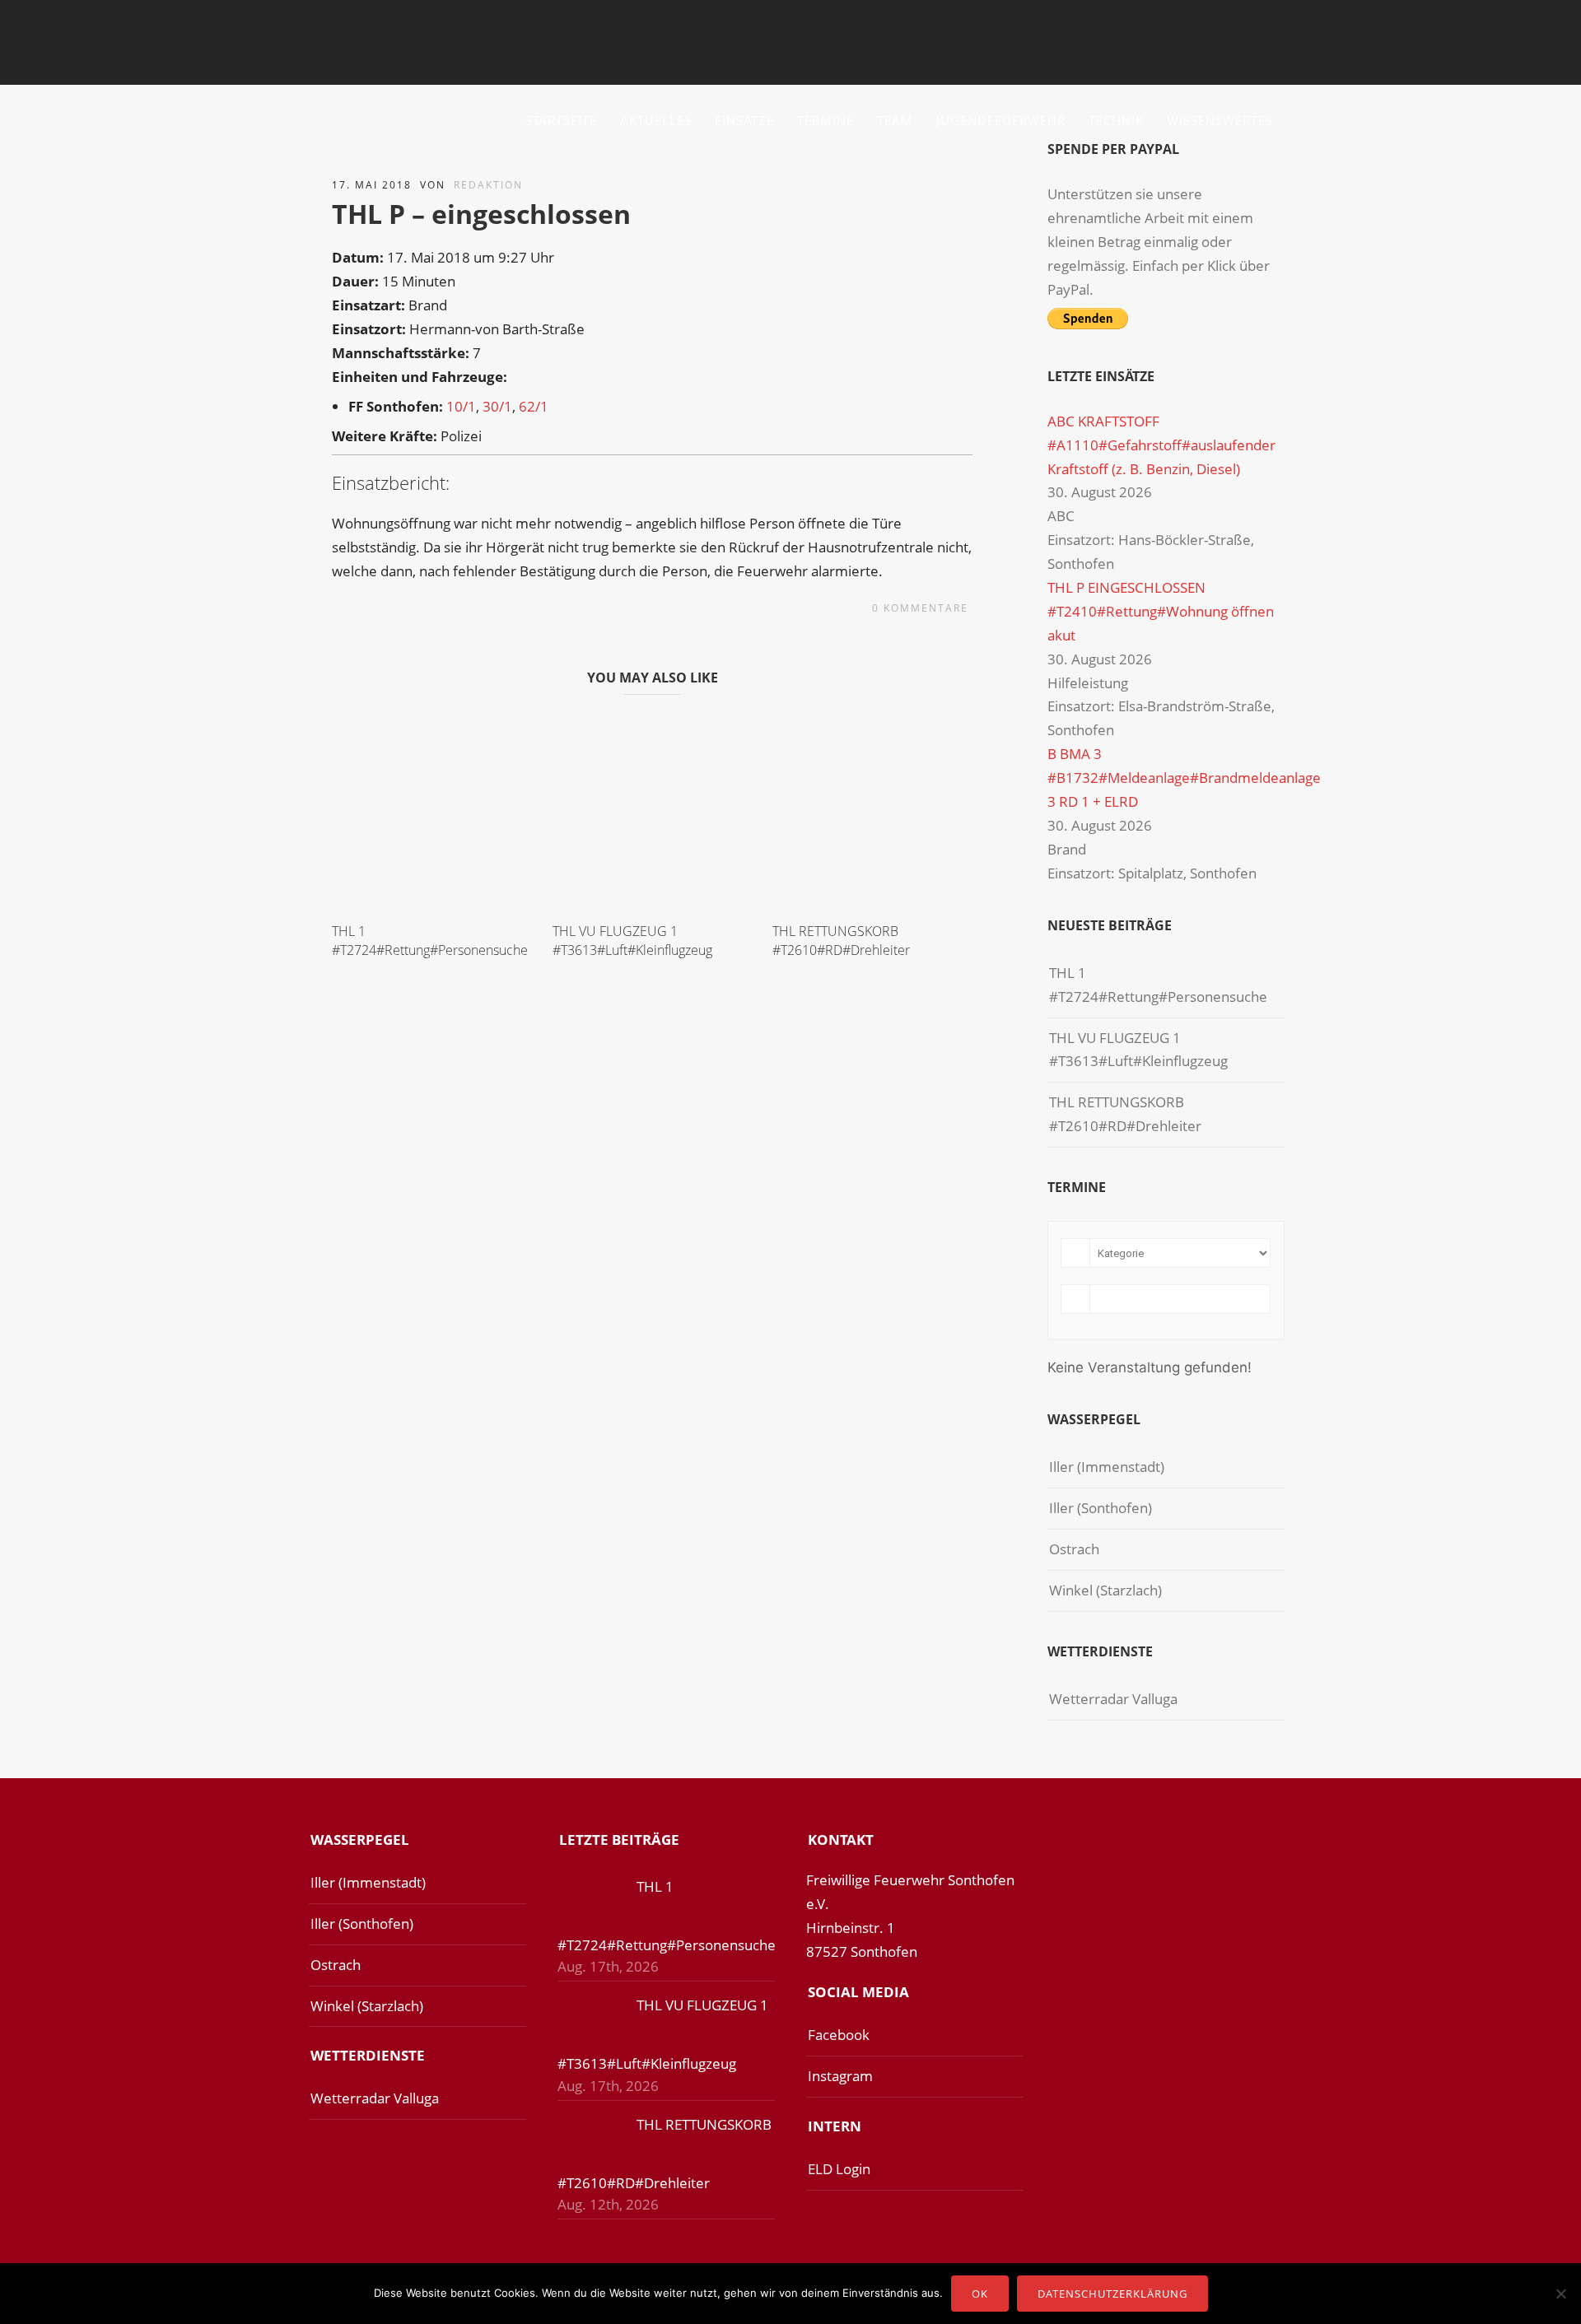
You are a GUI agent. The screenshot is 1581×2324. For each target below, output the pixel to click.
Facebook (839, 2035)
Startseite (561, 120)
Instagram (840, 2076)
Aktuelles (656, 120)
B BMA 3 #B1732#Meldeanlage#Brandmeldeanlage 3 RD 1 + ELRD (1184, 778)
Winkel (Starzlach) (1105, 1590)
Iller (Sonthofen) (1101, 1508)
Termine (825, 120)
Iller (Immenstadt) (1107, 1467)
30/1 (497, 406)
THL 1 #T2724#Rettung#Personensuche (430, 940)
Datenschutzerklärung (1112, 2294)
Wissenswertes (1220, 120)
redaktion (488, 185)
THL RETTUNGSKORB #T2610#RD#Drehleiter (841, 940)
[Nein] (1560, 2294)
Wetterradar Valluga (1113, 1699)
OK (980, 2294)
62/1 (534, 406)
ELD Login (839, 2169)
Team (895, 120)
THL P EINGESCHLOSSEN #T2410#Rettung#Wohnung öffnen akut (1161, 611)
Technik (1116, 120)
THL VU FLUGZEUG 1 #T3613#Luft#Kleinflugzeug (632, 940)
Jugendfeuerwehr (1001, 120)
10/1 (461, 406)
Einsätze (744, 120)
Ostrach (1074, 1549)
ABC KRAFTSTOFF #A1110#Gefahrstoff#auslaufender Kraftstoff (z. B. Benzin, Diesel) (1161, 445)
